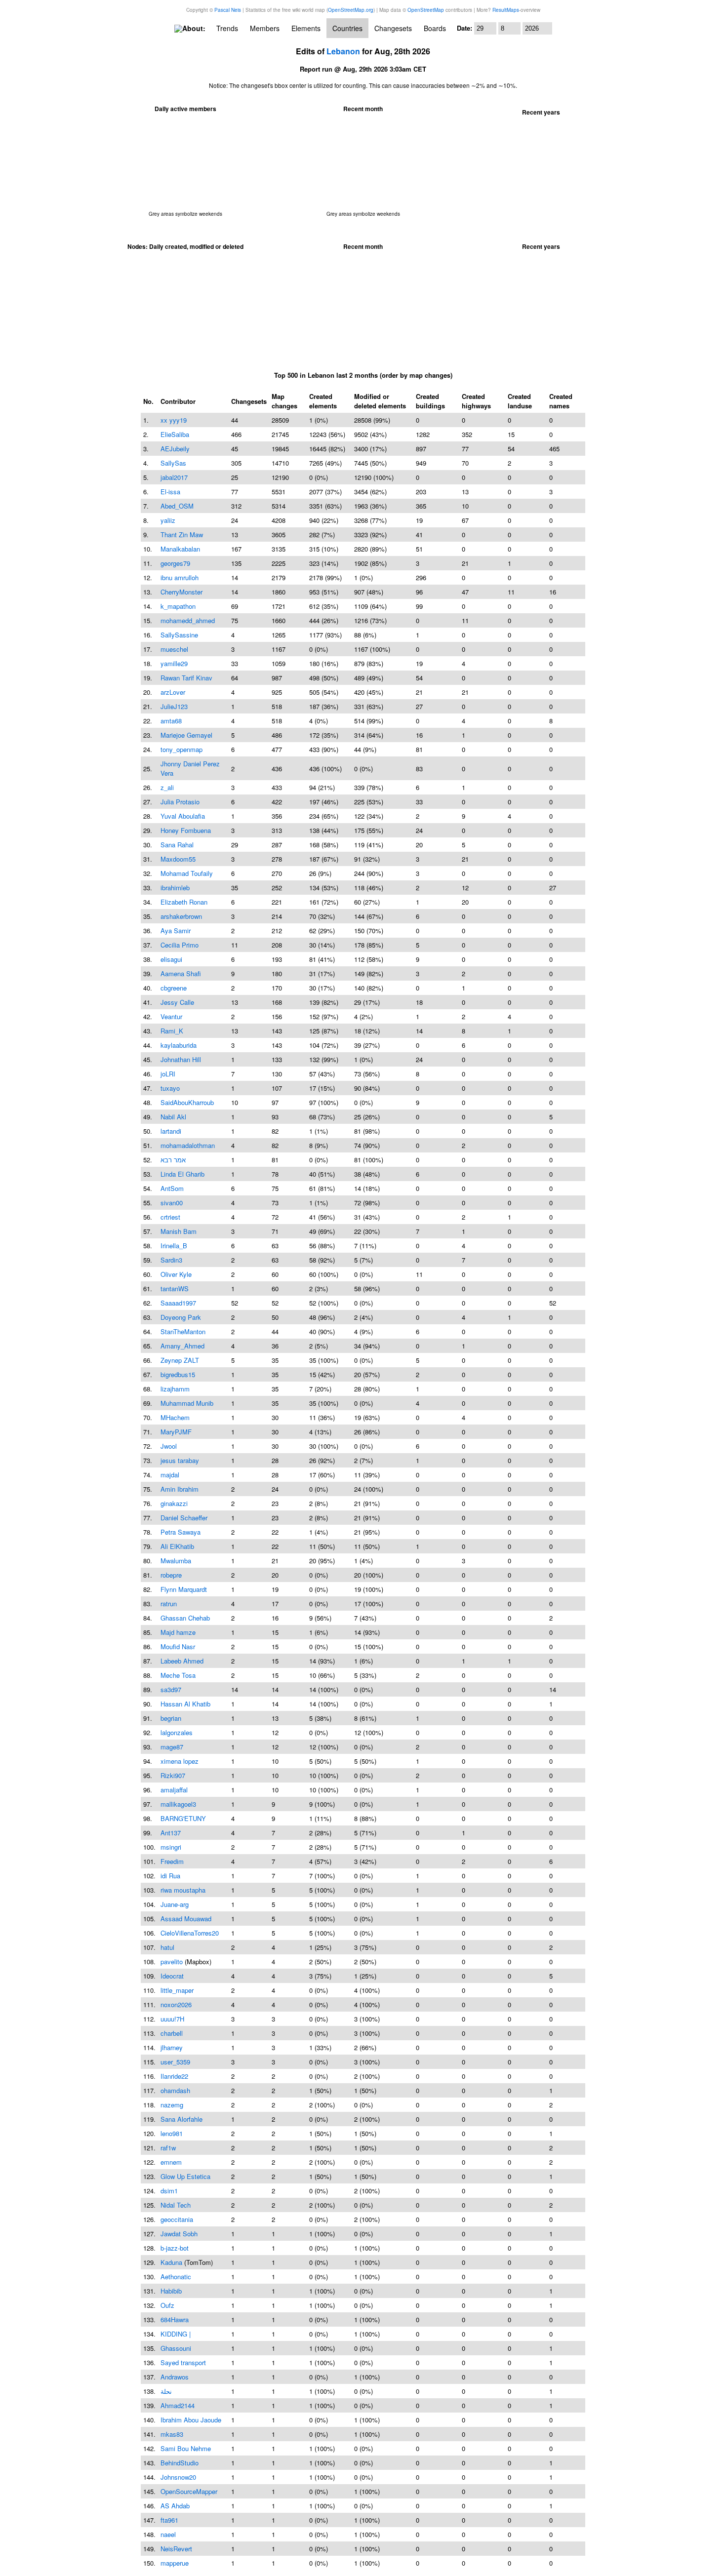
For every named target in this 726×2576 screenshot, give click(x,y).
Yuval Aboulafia (183, 816)
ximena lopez (180, 1761)
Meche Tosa (178, 1675)
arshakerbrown (181, 916)
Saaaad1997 (178, 1303)
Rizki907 (173, 1775)
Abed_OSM (177, 506)
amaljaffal (174, 1790)
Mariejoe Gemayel (186, 735)
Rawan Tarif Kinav (186, 678)
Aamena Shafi (181, 973)
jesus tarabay (180, 1460)
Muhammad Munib (187, 1403)
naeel (168, 2534)
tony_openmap (181, 749)
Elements (306, 28)
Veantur (171, 1016)
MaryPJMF (176, 1432)
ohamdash (175, 2090)
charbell (172, 2033)
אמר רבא (173, 1160)
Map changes (284, 401)
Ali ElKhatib (177, 1546)
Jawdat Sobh (179, 2234)
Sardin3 (171, 1260)
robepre (171, 1575)
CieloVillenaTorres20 (190, 1933)
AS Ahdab (175, 2506)
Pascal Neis (228, 10)
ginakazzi (174, 1503)
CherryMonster (181, 592)
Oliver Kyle (176, 1274)
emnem (171, 2162)
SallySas (173, 463)
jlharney (172, 2047)
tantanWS (175, 1288)
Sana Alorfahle (181, 2119)
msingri (171, 1847)
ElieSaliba (175, 434)
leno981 (172, 2133)
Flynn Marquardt (184, 1589)
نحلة (166, 2391)
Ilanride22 (174, 2076)
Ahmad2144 (178, 2405)
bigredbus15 (178, 1374)
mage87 (172, 1747)
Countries (347, 28)
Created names (561, 401)
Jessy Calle (177, 1002)
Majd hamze (178, 1632)
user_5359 (175, 2062)
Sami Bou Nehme (186, 2448)
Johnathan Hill (181, 1059)
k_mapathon (178, 606)
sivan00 (172, 1203)
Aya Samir (176, 931)
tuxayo (170, 1088)
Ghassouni (176, 2348)
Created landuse (520, 401)
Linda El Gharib (182, 1174)
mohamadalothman (188, 1145)
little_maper (177, 1990)
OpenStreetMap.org (351, 10)
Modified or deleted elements (380, 401)
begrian (171, 1718)
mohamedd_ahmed (188, 620)
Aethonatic (176, 2277)
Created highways (476, 401)
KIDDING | (176, 2334)
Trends (227, 28)
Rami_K (172, 1031)
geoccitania (177, 2219)
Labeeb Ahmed (182, 1661)
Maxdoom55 (178, 859)
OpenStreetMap (426, 10)
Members (265, 28)
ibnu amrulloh (180, 577)
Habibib (171, 2291)
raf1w (168, 2148)
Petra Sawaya (181, 1532)
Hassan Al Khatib (185, 1704)
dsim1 (169, 2191)
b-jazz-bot (175, 2248)
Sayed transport (183, 2362)
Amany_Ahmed (182, 1346)
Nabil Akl (173, 1117)
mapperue (175, 2563)
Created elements (323, 401)
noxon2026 (176, 2004)
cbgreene (174, 988)
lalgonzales (177, 1732)
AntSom (172, 1188)
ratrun (169, 1604)
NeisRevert (176, 2549)
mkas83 (172, 2434)
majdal (170, 1475)
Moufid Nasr (178, 1646)
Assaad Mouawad (186, 1919)
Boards (435, 28)
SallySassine (179, 635)
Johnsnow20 (178, 2477)
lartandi (171, 1131)
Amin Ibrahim (180, 1489)
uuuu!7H (172, 2019)
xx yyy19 (174, 420)
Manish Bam (179, 1231)
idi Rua (170, 1876)
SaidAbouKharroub (187, 1102)
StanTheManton (183, 1331)
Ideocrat (172, 1976)
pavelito (172, 1962)
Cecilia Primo (180, 945)
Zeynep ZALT (180, 1360)
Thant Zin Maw (182, 535)
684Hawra (175, 2319)
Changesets (393, 28)
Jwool (169, 1446)
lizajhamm (175, 1389)
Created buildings (430, 401)
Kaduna (171, 2262)
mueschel (174, 649)
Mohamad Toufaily (187, 873)
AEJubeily (175, 449)
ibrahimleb (175, 888)
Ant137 (171, 1833)
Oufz (167, 2305)
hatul (167, 1947)
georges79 (175, 563)
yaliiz (168, 520)
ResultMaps (506, 10)
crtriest (170, 1217)
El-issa (170, 492)
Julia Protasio (180, 802)
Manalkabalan (180, 549)
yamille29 (174, 663)
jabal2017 (174, 477)
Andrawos (175, 2377)
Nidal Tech (176, 2205)
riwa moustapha (183, 1890)
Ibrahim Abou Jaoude (191, 2420)
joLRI (168, 1074)
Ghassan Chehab (185, 1618)
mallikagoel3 (178, 1804)
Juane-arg (175, 1904)
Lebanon (343, 51)
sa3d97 (171, 1689)
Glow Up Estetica (185, 2176)
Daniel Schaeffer (184, 1518)
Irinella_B (174, 1246)
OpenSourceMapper (189, 2491)
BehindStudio (180, 2463)
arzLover (173, 692)
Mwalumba (176, 1561)
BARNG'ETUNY (183, 1818)
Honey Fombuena (186, 830)
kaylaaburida (179, 1045)
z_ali (167, 787)
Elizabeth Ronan (184, 902)
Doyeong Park (181, 1317)
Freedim (172, 1861)
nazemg (172, 2105)
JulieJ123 (174, 706)
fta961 (169, 2520)
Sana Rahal (177, 845)
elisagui (171, 959)
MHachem (175, 1417)
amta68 (171, 721)
